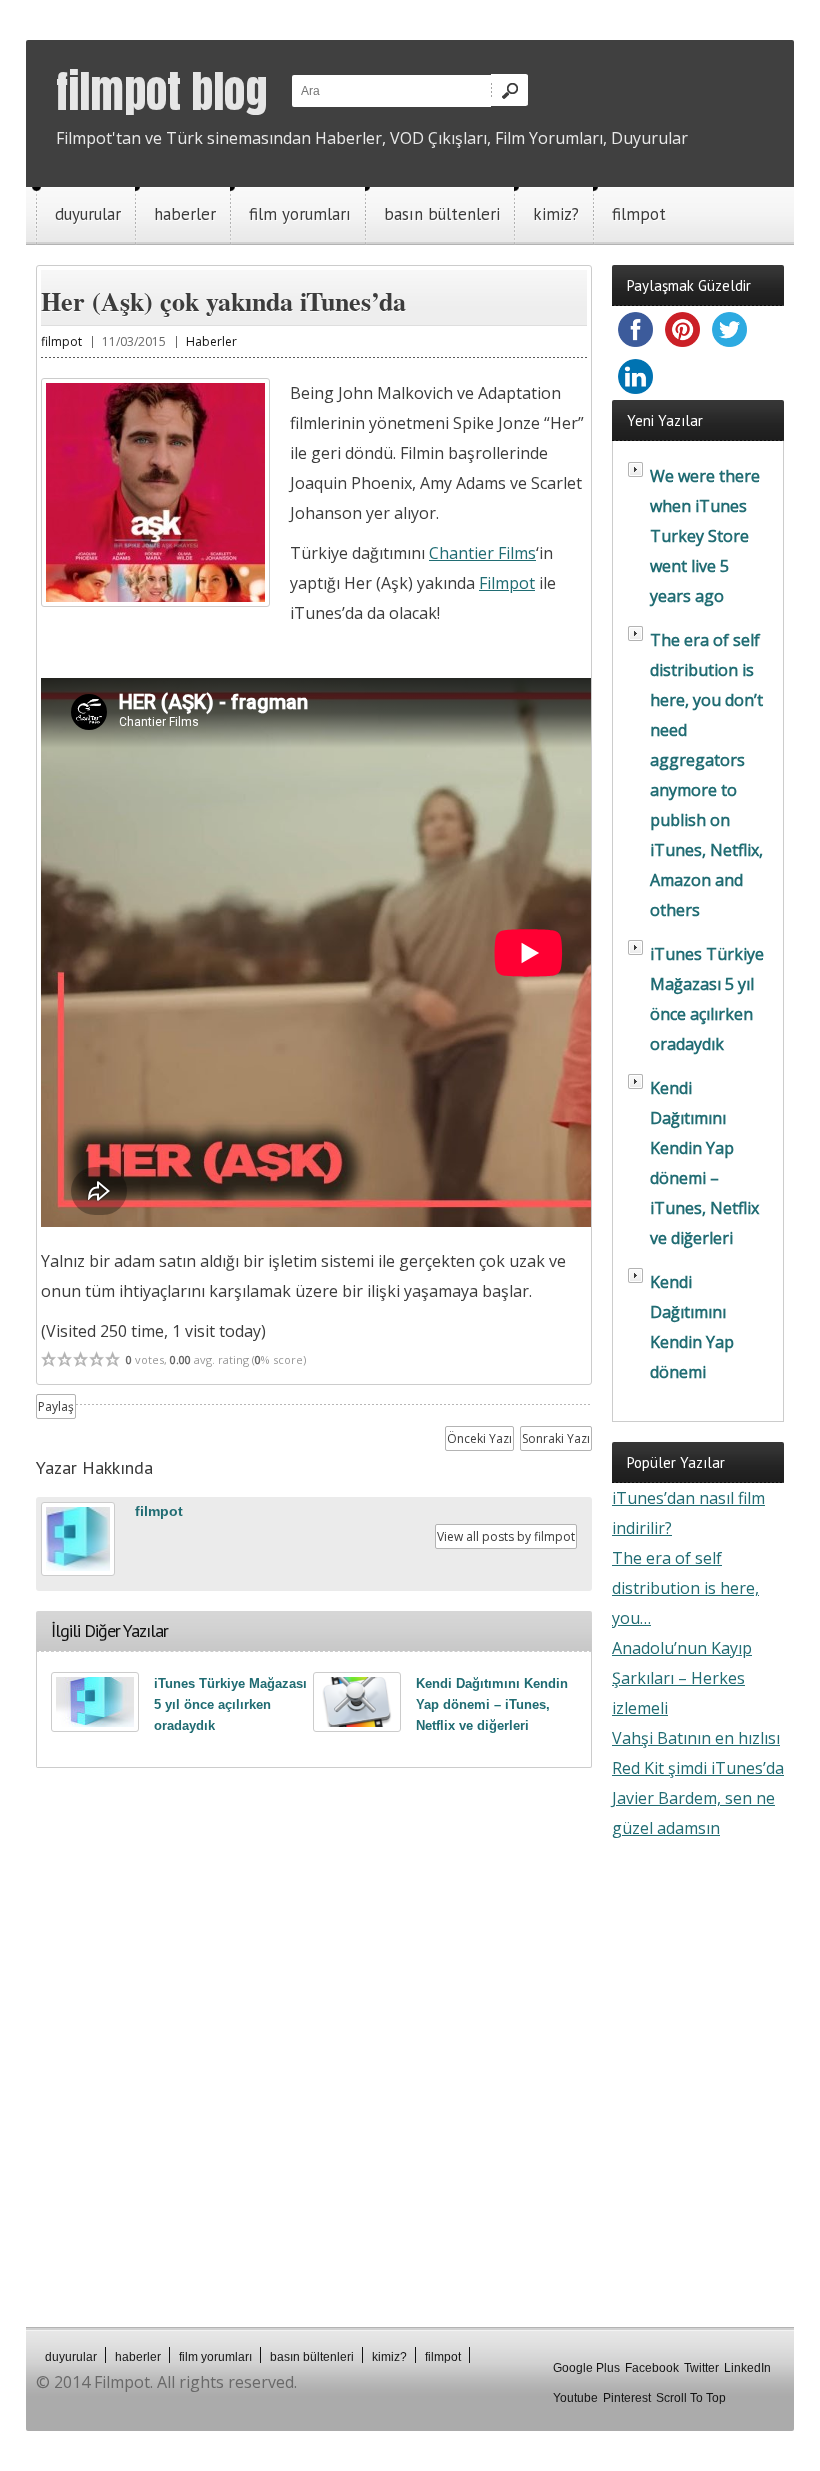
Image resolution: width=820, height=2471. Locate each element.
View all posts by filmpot (506, 1536)
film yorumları (300, 214)
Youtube (575, 2398)
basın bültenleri (442, 214)
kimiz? (556, 214)
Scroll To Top (691, 2398)
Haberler (211, 341)
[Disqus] (314, 2048)
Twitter (701, 2368)
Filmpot (507, 583)
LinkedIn (747, 2368)
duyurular (88, 214)
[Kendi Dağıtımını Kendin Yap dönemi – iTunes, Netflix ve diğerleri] (357, 1702)
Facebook (652, 2368)
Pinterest (627, 2398)
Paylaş (56, 1406)
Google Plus (586, 2368)
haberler (185, 214)
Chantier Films (482, 553)
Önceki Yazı (479, 1438)
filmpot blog (161, 91)
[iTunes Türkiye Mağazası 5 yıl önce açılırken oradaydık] (95, 1702)
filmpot (639, 214)
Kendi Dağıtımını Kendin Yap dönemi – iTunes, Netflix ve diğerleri (492, 1704)
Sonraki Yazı (556, 1438)
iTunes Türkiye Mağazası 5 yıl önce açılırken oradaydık (230, 1704)
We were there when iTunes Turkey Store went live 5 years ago (705, 536)
